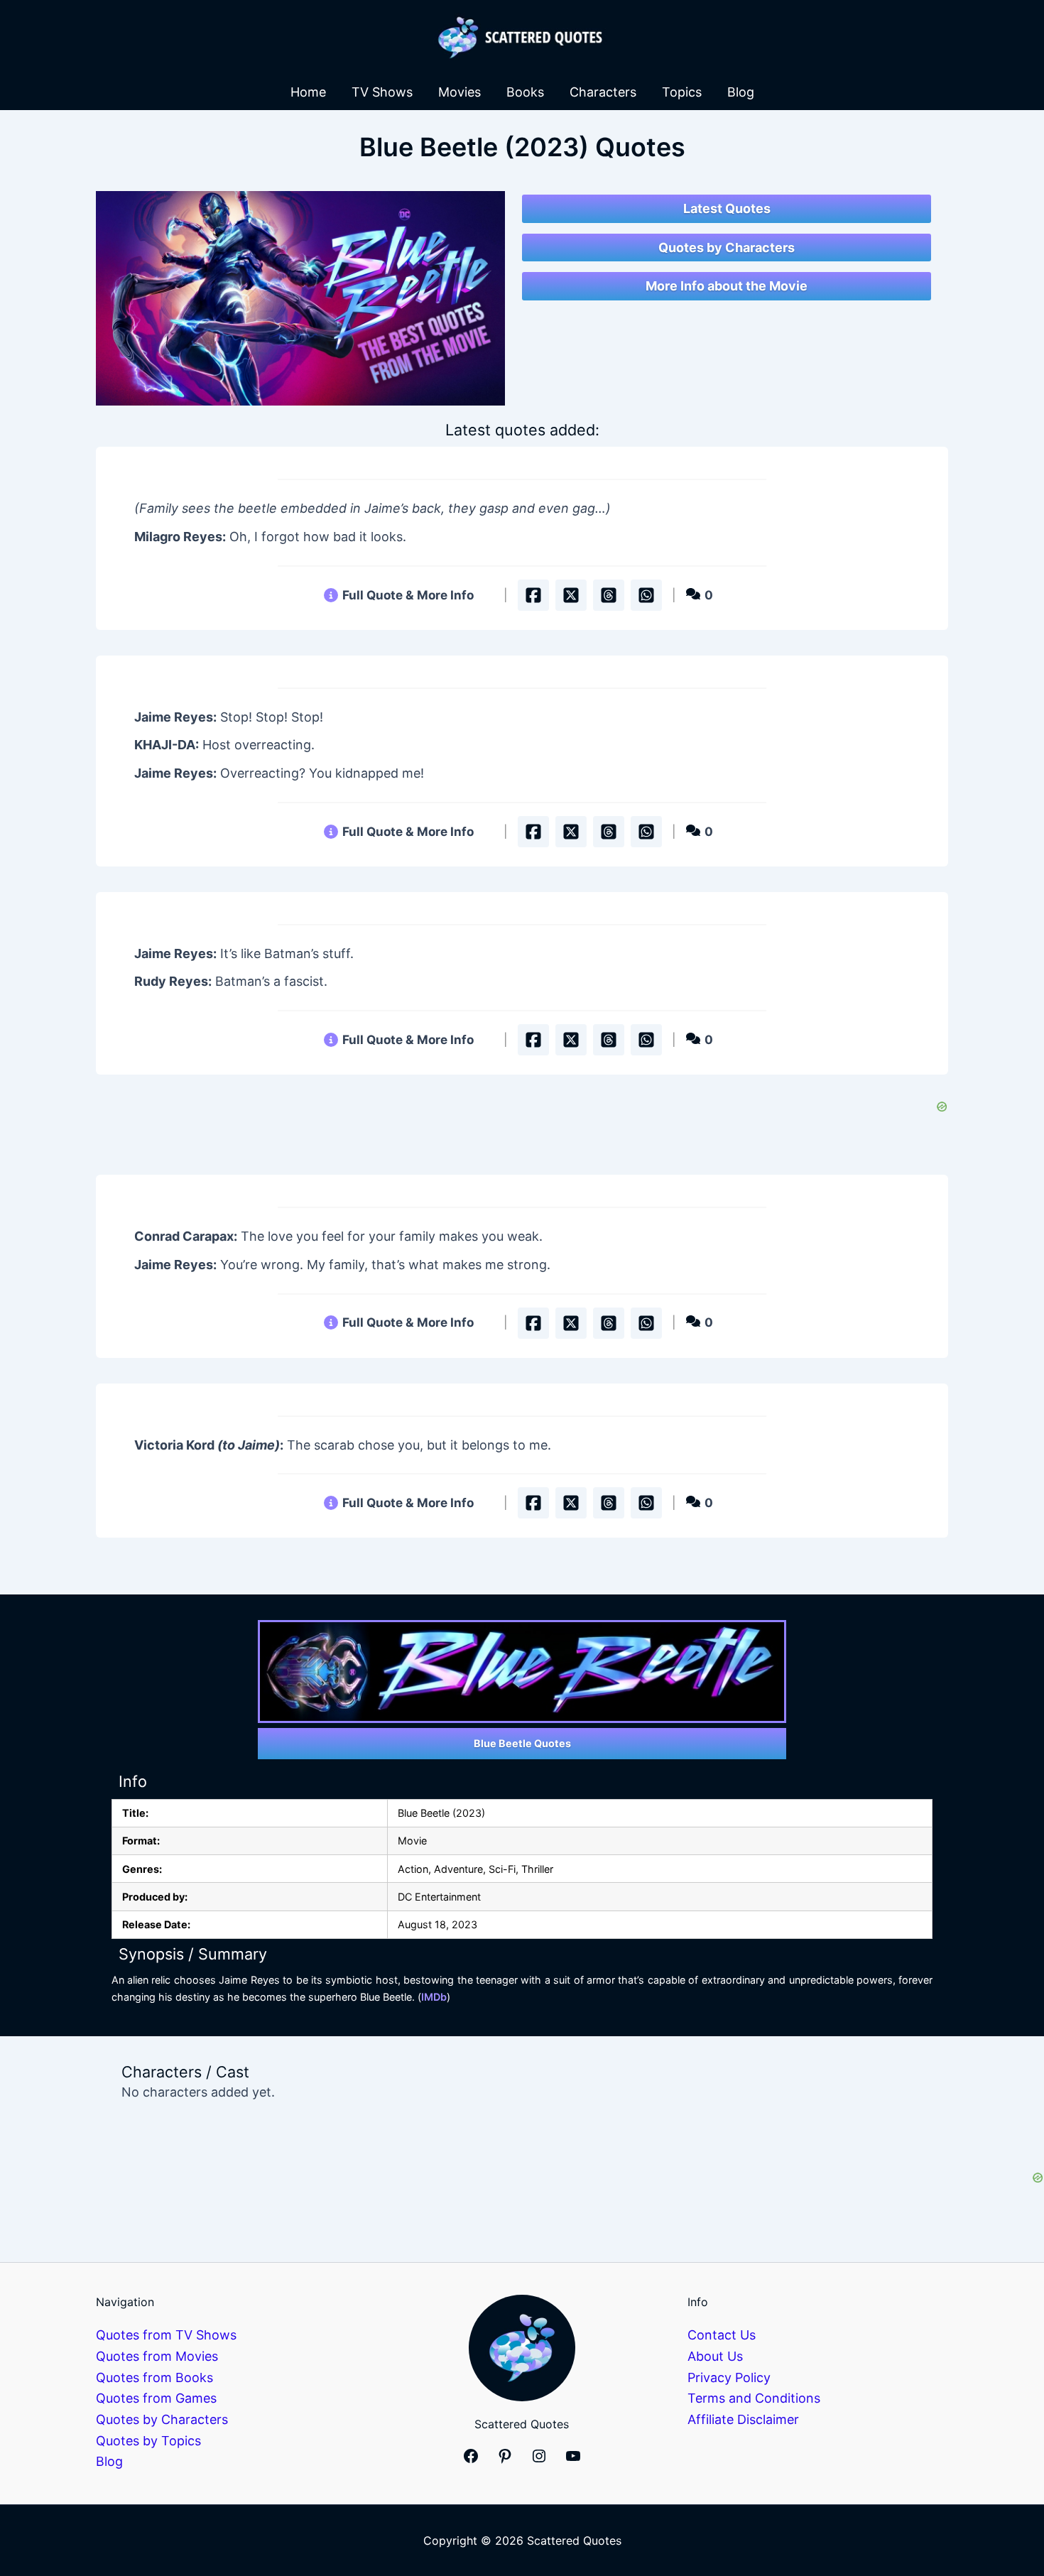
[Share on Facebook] (533, 595)
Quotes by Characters (727, 248)
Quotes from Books (154, 2377)
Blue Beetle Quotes (522, 1743)
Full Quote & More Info (408, 595)
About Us (715, 2356)
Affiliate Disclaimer (743, 2419)
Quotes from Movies (157, 2356)
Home (308, 92)
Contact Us (722, 2335)
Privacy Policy (729, 2377)
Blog (741, 92)
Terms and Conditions (754, 2398)
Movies (460, 92)
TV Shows (382, 92)
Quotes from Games (156, 2398)
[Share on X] (571, 595)
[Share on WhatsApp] (646, 595)
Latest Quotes (727, 208)
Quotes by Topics (148, 2441)
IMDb (434, 1997)
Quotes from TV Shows (166, 2335)
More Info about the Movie (727, 286)
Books (525, 92)
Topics (682, 92)
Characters (603, 92)
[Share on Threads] (609, 595)
